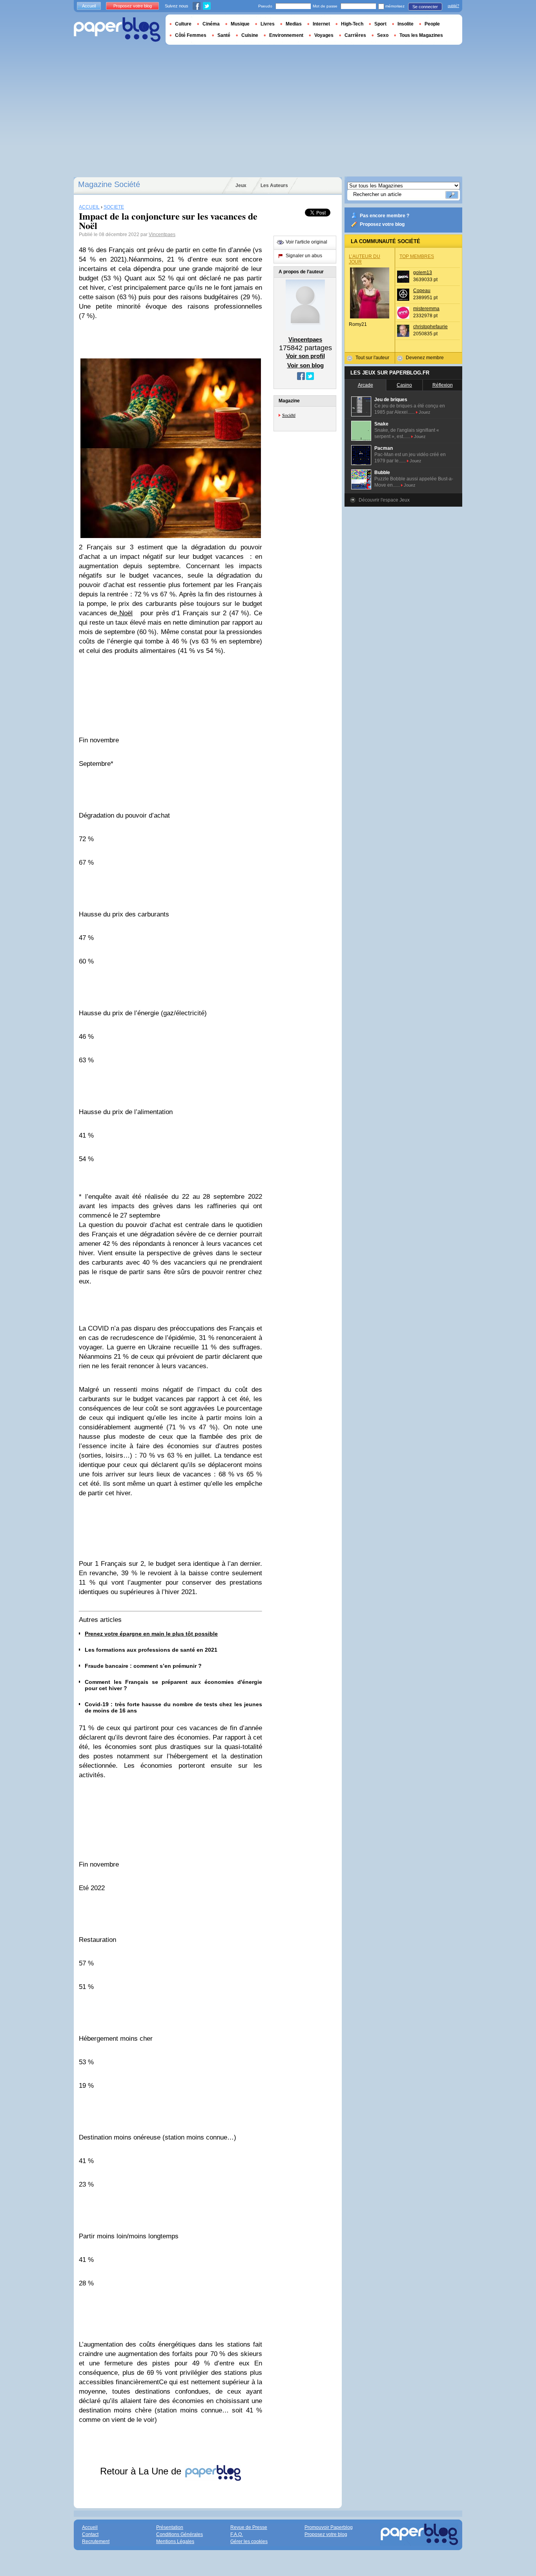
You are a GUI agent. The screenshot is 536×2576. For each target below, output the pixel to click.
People (432, 24)
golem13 (423, 273)
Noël (125, 613)
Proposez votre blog (382, 224)
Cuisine (250, 35)
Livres (268, 24)
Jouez (425, 412)
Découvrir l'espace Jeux (384, 500)
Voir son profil (305, 356)
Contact (90, 2534)
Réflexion (443, 385)
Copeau (422, 291)
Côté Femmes (191, 35)
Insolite (406, 24)
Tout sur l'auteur (372, 358)
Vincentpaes (162, 235)
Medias (294, 24)
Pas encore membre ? (385, 216)
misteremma (426, 309)
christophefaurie (430, 327)
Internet (321, 24)
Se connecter (425, 7)
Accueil (89, 6)
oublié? (453, 6)
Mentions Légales (175, 2541)
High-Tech (352, 24)
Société (289, 415)
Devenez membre (425, 358)
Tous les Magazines (421, 35)
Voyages (324, 35)
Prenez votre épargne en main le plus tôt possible (151, 1634)
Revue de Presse (249, 2527)
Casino (404, 385)
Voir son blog (305, 365)
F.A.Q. (237, 2534)
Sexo (383, 35)
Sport (380, 24)
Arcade (366, 385)
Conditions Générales (180, 2534)
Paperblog (117, 30)
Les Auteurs (274, 185)
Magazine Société (109, 184)
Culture (183, 24)
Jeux (241, 185)
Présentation (170, 2527)
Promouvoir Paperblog (329, 2527)
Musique (240, 24)
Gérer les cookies (249, 2541)
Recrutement (96, 2541)
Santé (224, 35)
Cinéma (211, 24)
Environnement (286, 35)
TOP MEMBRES (417, 256)
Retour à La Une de (142, 2471)
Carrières (355, 35)
